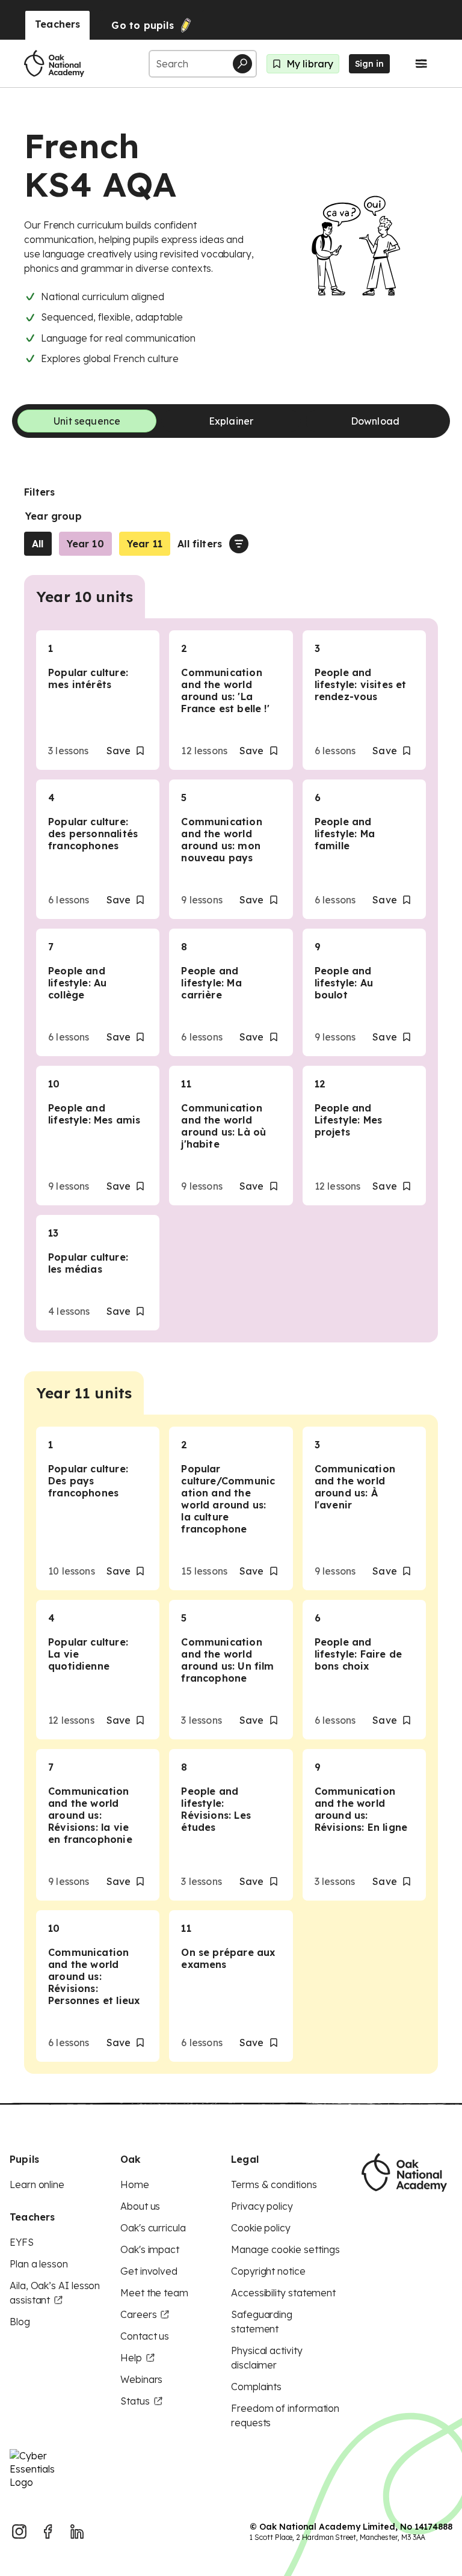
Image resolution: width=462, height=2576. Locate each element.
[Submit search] (242, 64)
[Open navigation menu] (421, 64)
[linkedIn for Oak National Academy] (77, 2531)
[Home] (54, 64)
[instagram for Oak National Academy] (19, 2531)
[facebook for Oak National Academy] (48, 2531)
